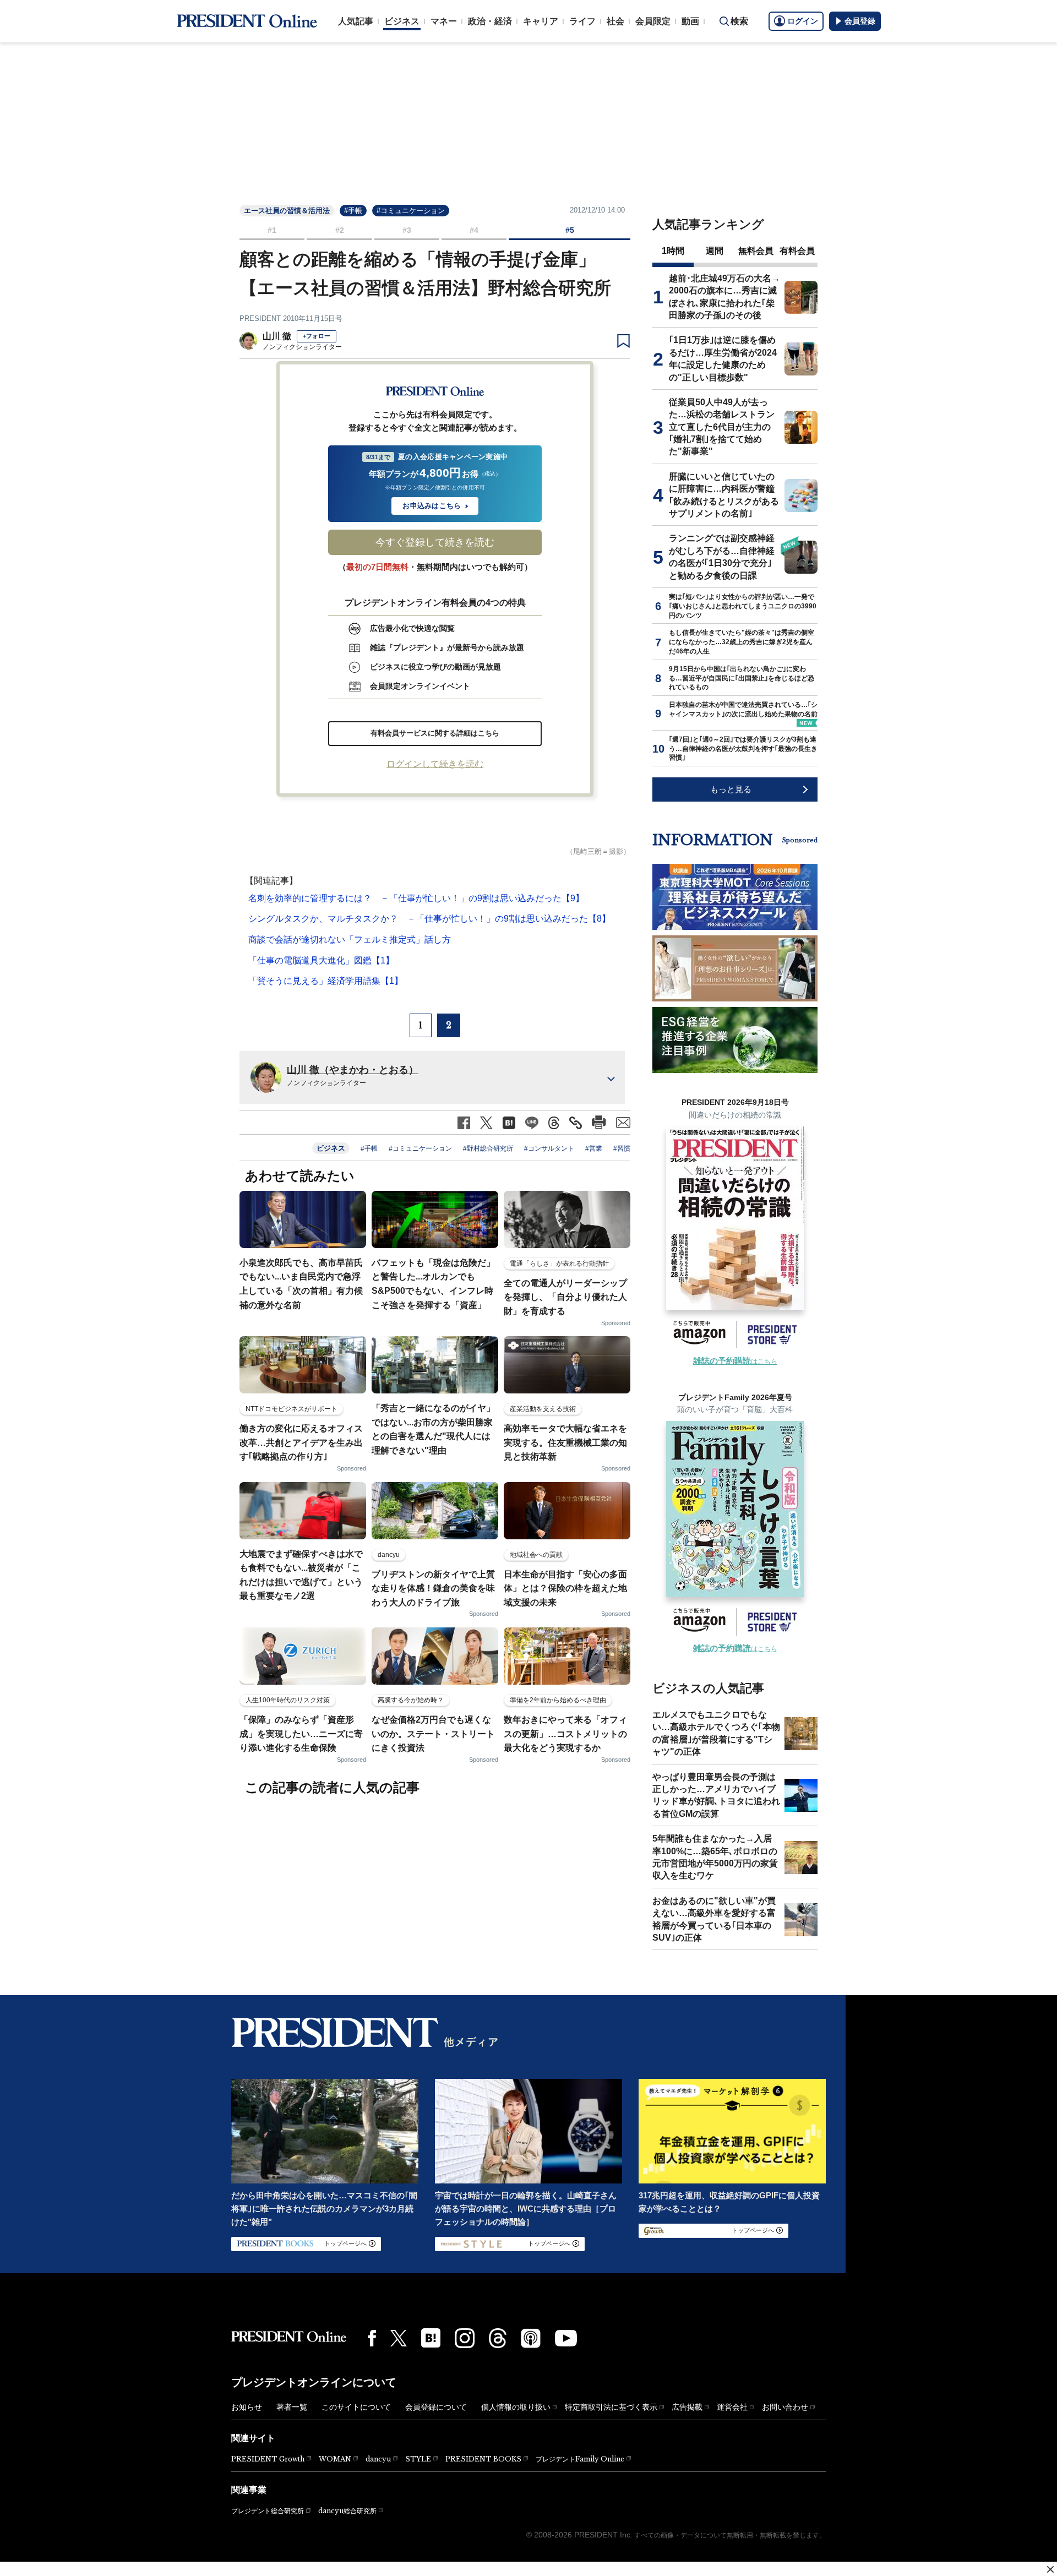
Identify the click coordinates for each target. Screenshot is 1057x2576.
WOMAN (335, 2459)
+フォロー (317, 336)
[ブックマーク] (623, 341)
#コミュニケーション (411, 211)
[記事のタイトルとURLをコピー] (576, 1123)
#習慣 (622, 1148)
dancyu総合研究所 (347, 2511)
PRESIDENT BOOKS (483, 2459)
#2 (340, 230)
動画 (690, 21)
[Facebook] (372, 2338)
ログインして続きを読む (435, 764)
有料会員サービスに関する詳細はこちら (435, 733)
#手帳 (353, 211)
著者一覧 (292, 2407)
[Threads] (498, 2338)
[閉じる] (1050, 2569)
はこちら (735, 1361)
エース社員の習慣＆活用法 (287, 211)
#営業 (594, 1148)
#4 (474, 230)
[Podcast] (531, 2338)
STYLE (418, 2459)
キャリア (541, 21)
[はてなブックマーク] (431, 2338)
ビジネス (402, 21)
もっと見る (731, 789)
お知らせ (247, 2407)
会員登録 (860, 21)
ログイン (803, 21)
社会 (615, 21)
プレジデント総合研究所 (268, 2511)
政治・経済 (490, 21)
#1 (272, 230)
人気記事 (356, 21)
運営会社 (732, 2407)
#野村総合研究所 (488, 1148)
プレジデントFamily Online (580, 2459)
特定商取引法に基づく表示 (611, 2407)
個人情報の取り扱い (516, 2407)
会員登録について (436, 2407)
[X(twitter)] (399, 2338)
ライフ (582, 21)
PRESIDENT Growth (268, 2459)
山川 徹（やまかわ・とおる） (353, 1070)
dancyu (378, 2459)
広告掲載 (687, 2407)
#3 (407, 230)
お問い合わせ (785, 2407)
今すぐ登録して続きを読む (435, 542)
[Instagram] (465, 2338)
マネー (444, 21)
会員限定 (653, 21)
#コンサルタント (549, 1148)
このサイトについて (356, 2407)
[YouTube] (566, 2338)
